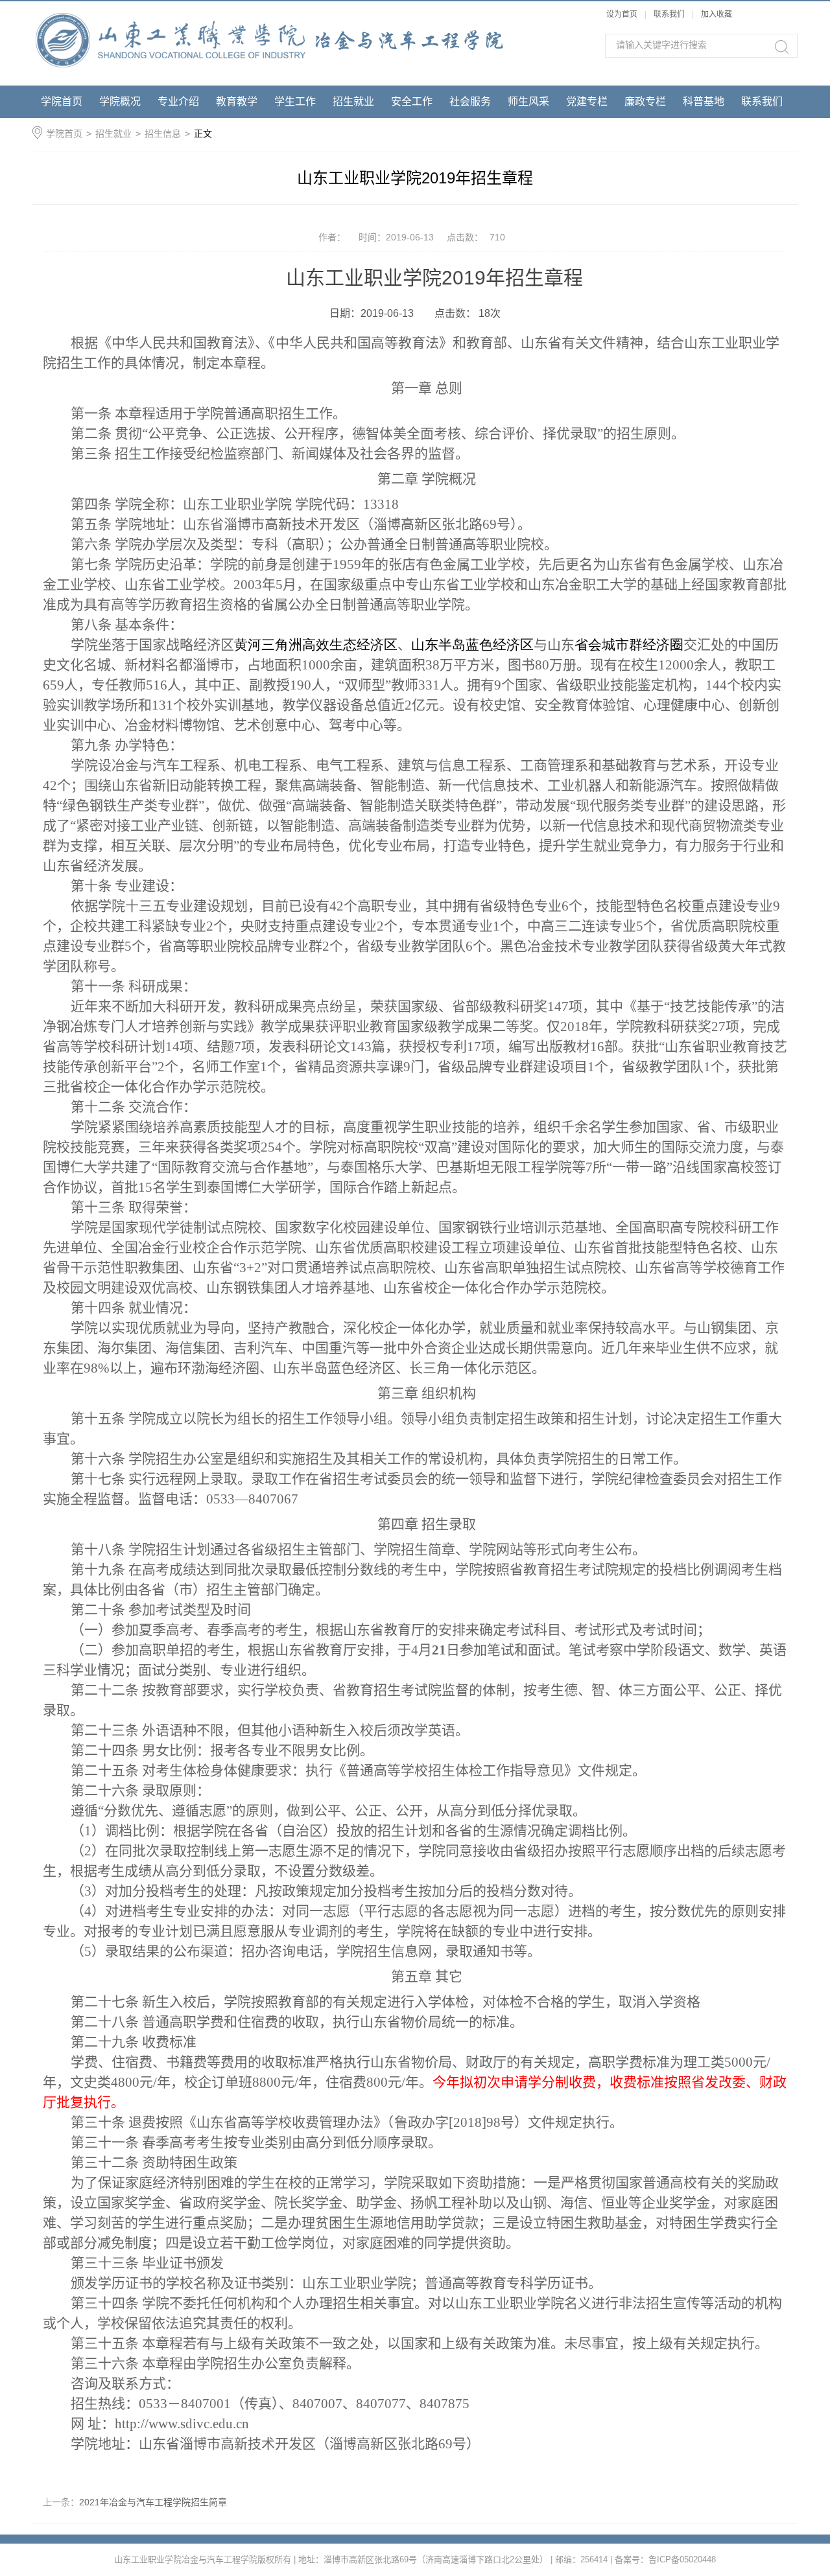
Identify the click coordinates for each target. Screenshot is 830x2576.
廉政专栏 (645, 101)
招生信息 (163, 133)
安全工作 (412, 101)
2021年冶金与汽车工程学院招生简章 (153, 2502)
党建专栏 (587, 101)
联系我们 (670, 14)
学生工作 (295, 101)
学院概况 (120, 101)
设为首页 (622, 14)
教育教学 (237, 101)
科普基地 (704, 101)
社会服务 (470, 101)
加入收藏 (717, 14)
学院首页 (62, 101)
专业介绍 (178, 101)
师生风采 (528, 101)
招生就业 (353, 101)
